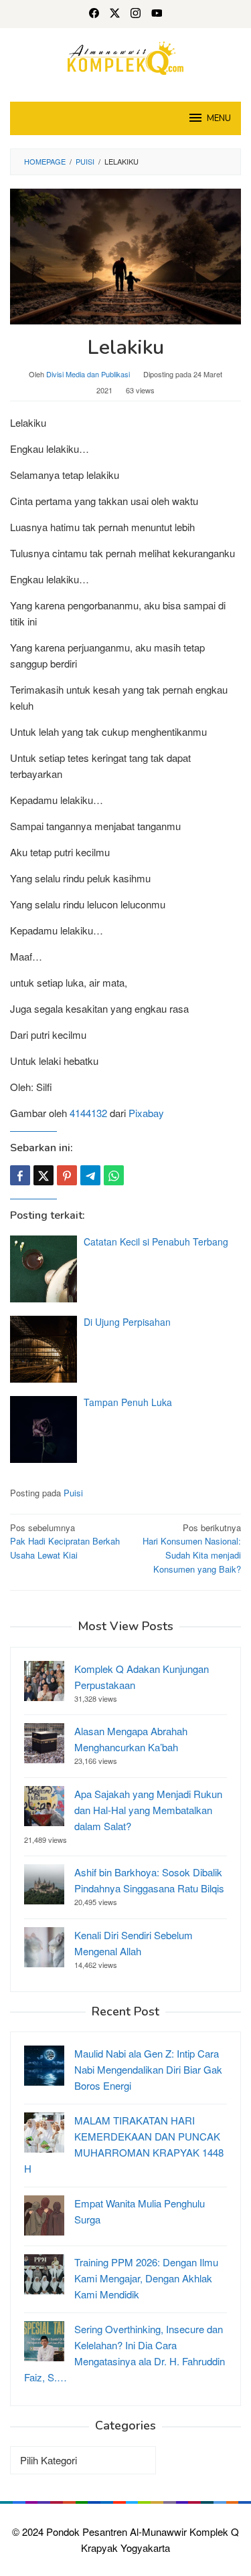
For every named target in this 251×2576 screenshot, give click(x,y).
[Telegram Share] (90, 1175)
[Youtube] (157, 14)
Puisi (73, 1493)
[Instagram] (136, 14)
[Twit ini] (44, 1175)
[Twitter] (115, 14)
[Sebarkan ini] (20, 1175)
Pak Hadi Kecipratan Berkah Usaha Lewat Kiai (65, 1542)
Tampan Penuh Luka (128, 1402)
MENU (219, 118)
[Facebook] (94, 14)
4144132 (88, 1113)
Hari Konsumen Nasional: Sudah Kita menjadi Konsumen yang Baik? (192, 1548)
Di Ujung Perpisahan (127, 1322)
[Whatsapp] (114, 1175)
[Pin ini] (67, 1175)
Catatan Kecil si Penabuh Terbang (156, 1242)
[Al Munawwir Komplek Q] (125, 57)
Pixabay (146, 1113)
